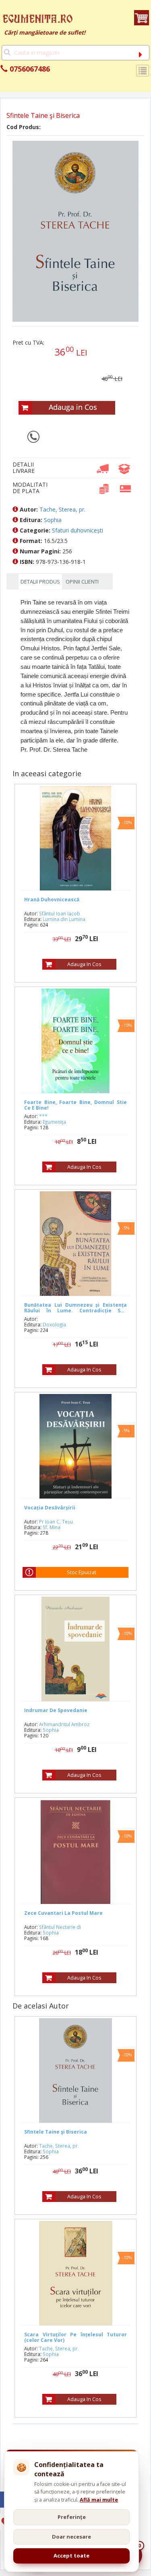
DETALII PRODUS (40, 582)
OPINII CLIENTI (82, 582)
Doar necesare (71, 2537)
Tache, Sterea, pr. (62, 509)
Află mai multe (99, 2500)
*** (43, 1116)
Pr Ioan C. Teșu (56, 1521)
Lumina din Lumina (64, 919)
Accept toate (71, 2555)
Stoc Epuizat (82, 1572)
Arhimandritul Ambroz (64, 1724)
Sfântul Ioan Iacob (60, 913)
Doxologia (54, 1324)
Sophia (53, 520)
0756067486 (29, 69)
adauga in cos (84, 964)
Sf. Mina (52, 1527)
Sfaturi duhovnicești (78, 530)
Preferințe (72, 2517)
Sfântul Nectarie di (60, 1927)
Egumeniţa (54, 1122)
